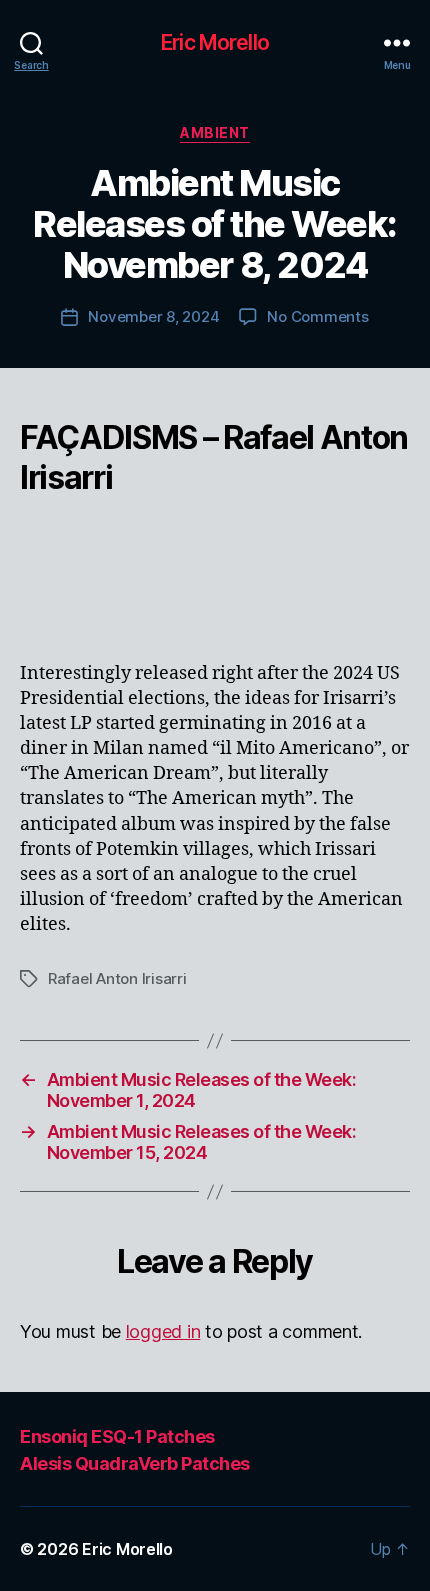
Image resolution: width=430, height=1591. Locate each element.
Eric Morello (215, 42)
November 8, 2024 (153, 316)
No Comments (317, 316)
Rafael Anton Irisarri (117, 978)
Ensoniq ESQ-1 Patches (117, 1436)
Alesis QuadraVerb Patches (135, 1463)
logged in (163, 1331)
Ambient (215, 132)
